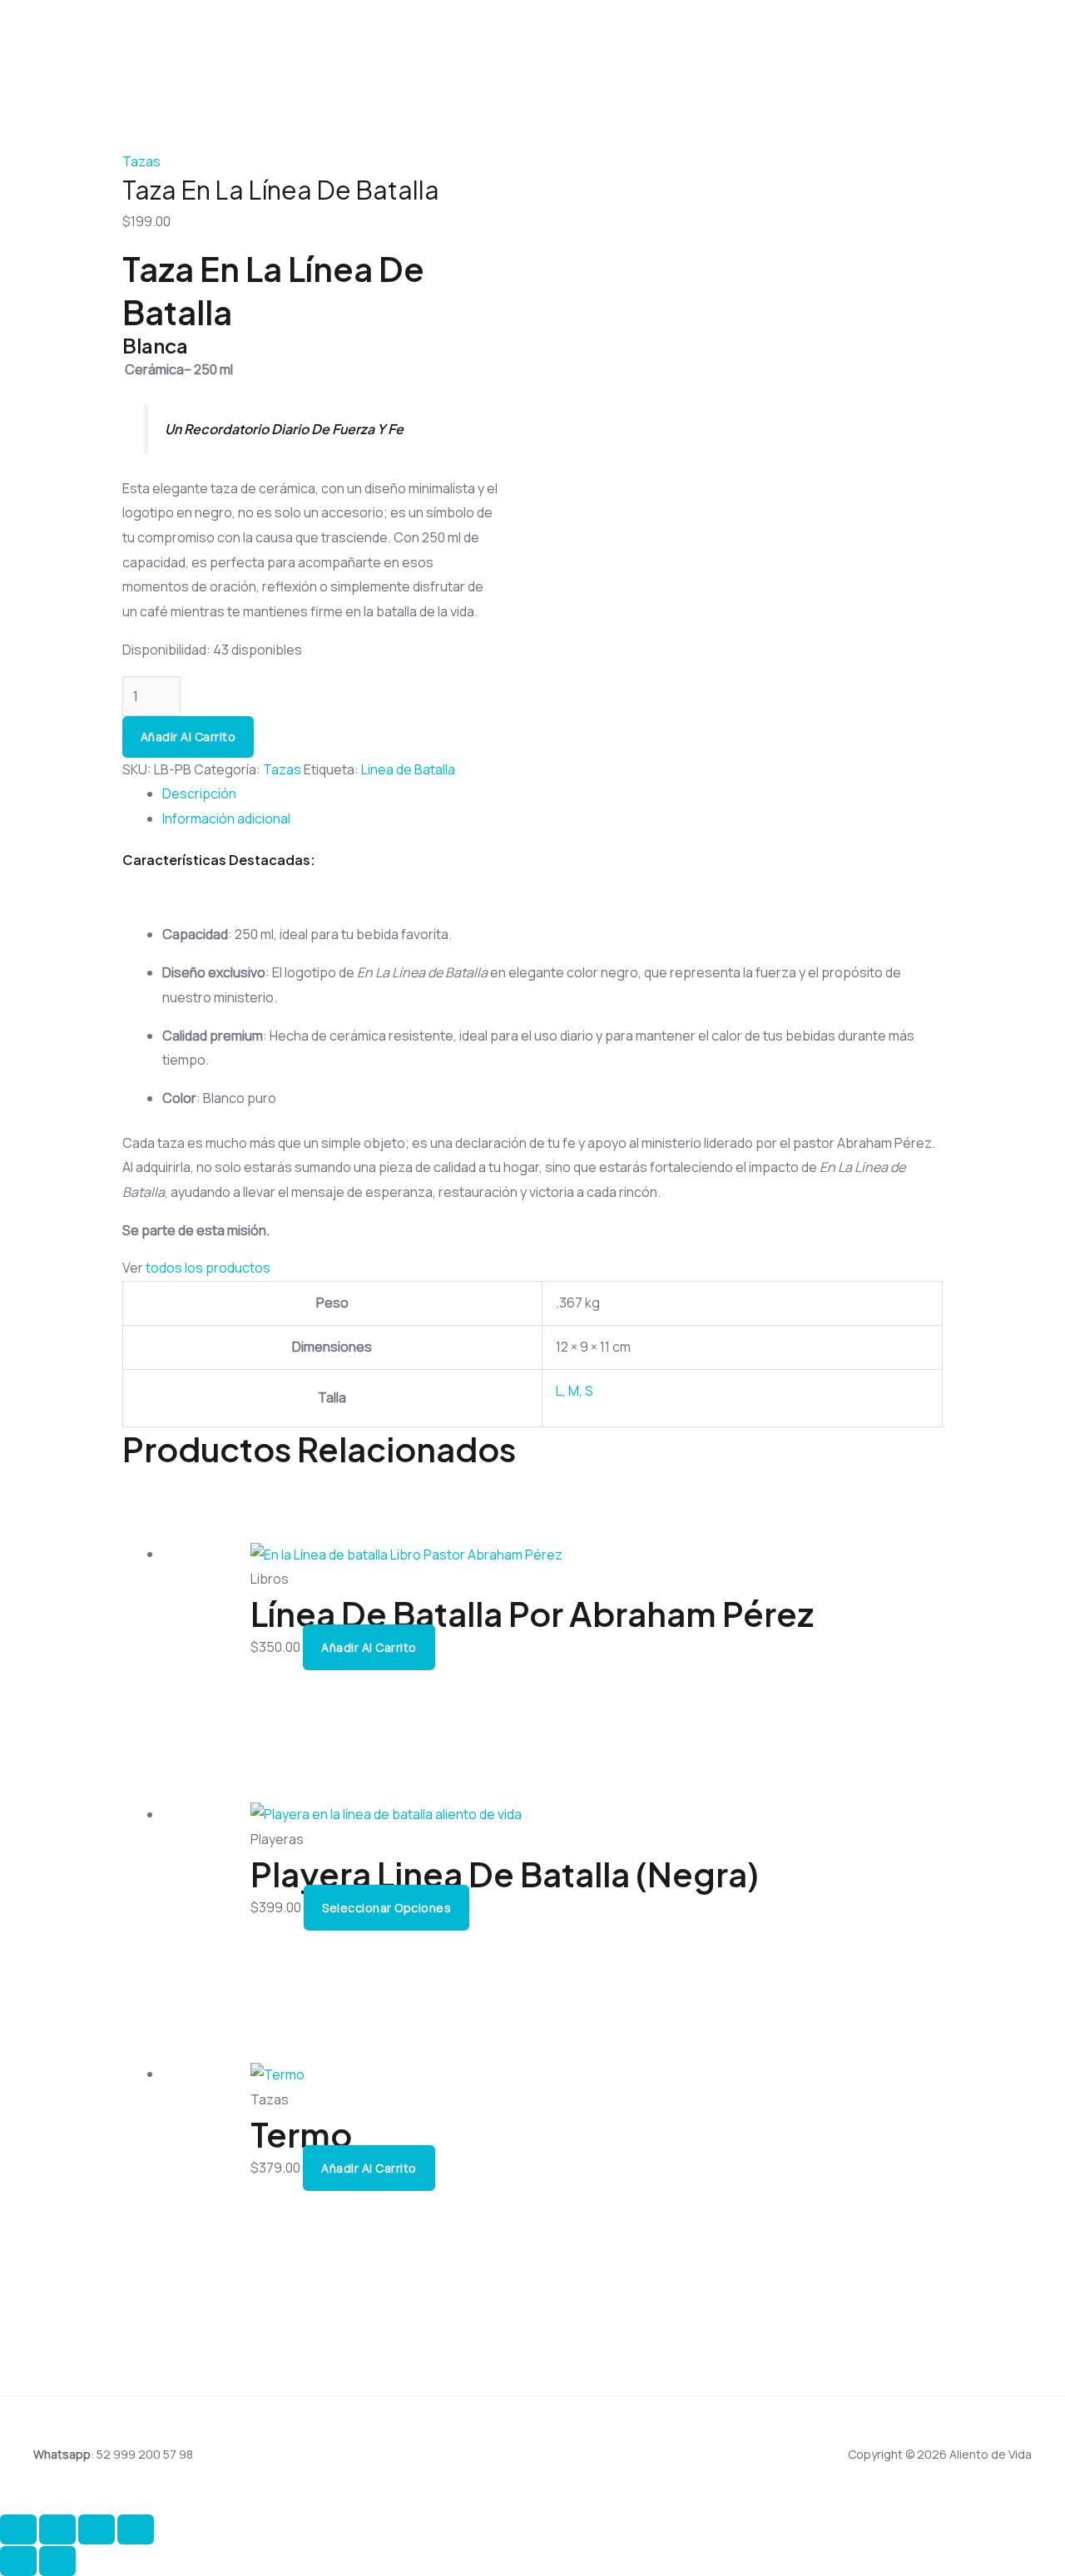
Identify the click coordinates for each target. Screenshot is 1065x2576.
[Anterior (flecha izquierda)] (18, 2561)
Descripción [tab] (199, 794)
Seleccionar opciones (386, 1908)
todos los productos (208, 1268)
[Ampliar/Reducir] (18, 2529)
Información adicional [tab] (226, 818)
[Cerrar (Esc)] (136, 2529)
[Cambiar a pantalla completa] (57, 2529)
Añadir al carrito (188, 737)
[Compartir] (97, 2529)
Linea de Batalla (408, 769)
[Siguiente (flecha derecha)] (57, 2561)
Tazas (141, 161)
